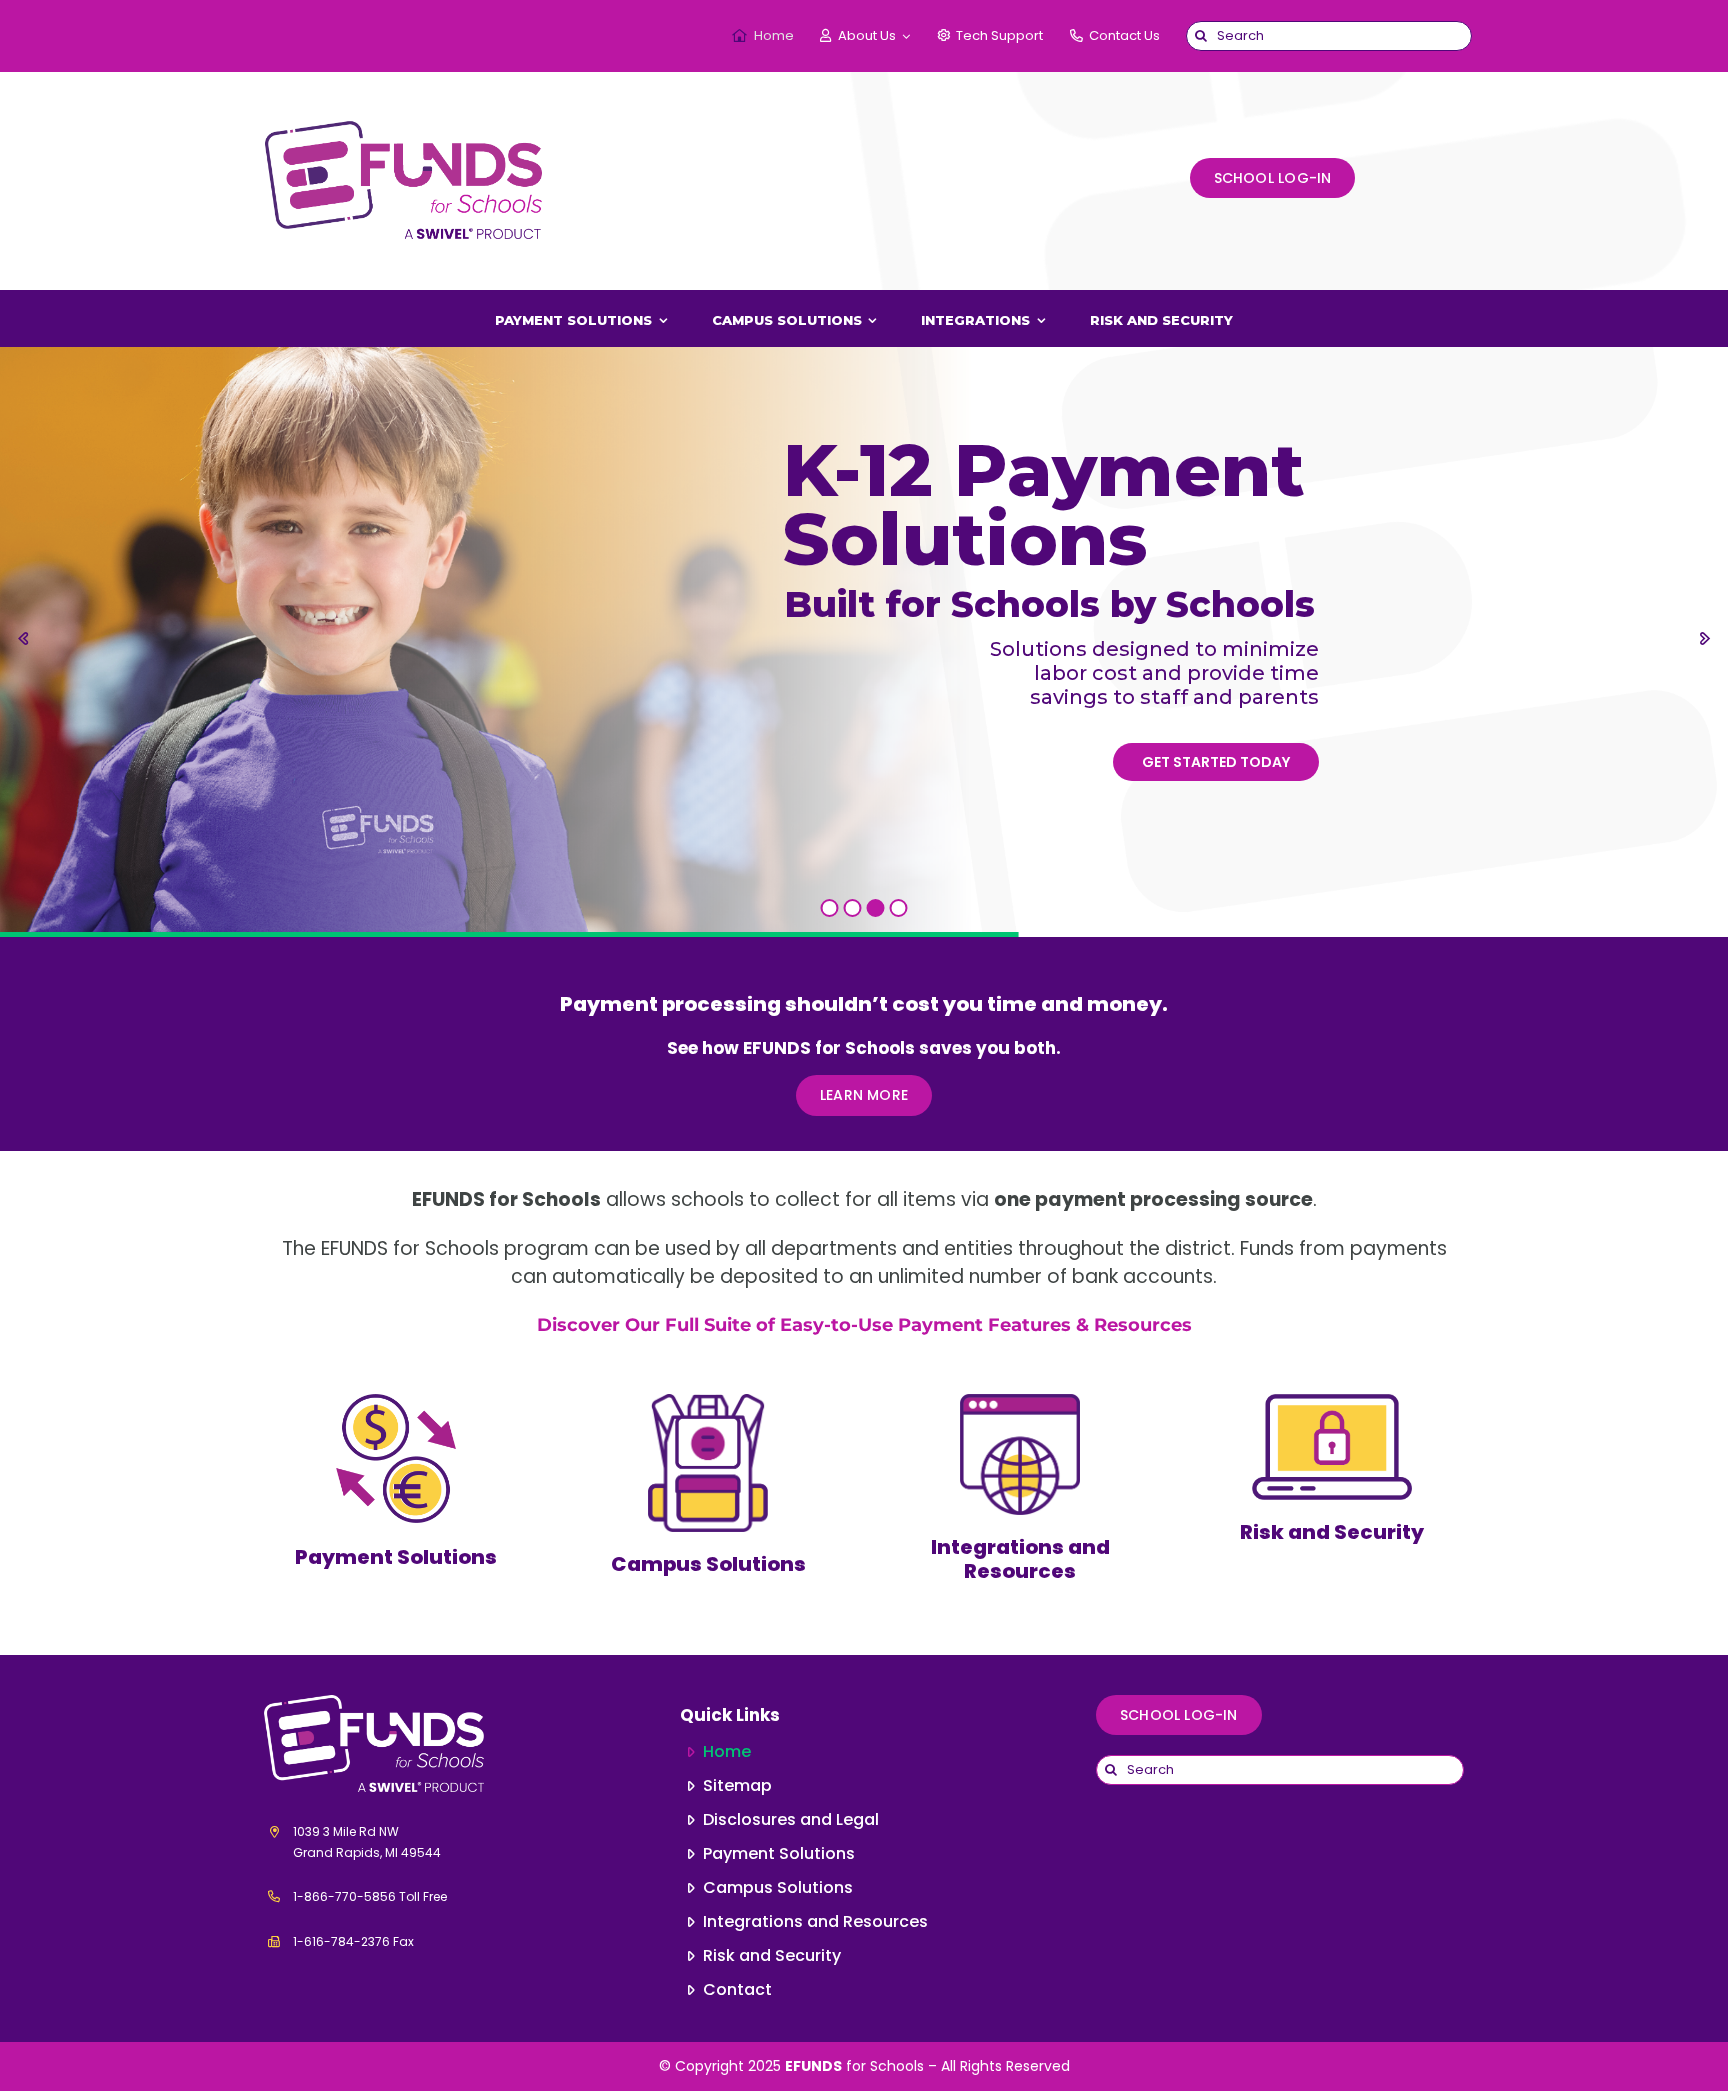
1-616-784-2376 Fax (353, 1941)
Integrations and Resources (1020, 1559)
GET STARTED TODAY (1216, 762)
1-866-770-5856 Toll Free (370, 1896)
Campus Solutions (708, 1564)
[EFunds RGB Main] (406, 112)
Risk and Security (1332, 1532)
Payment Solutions (396, 1557)
